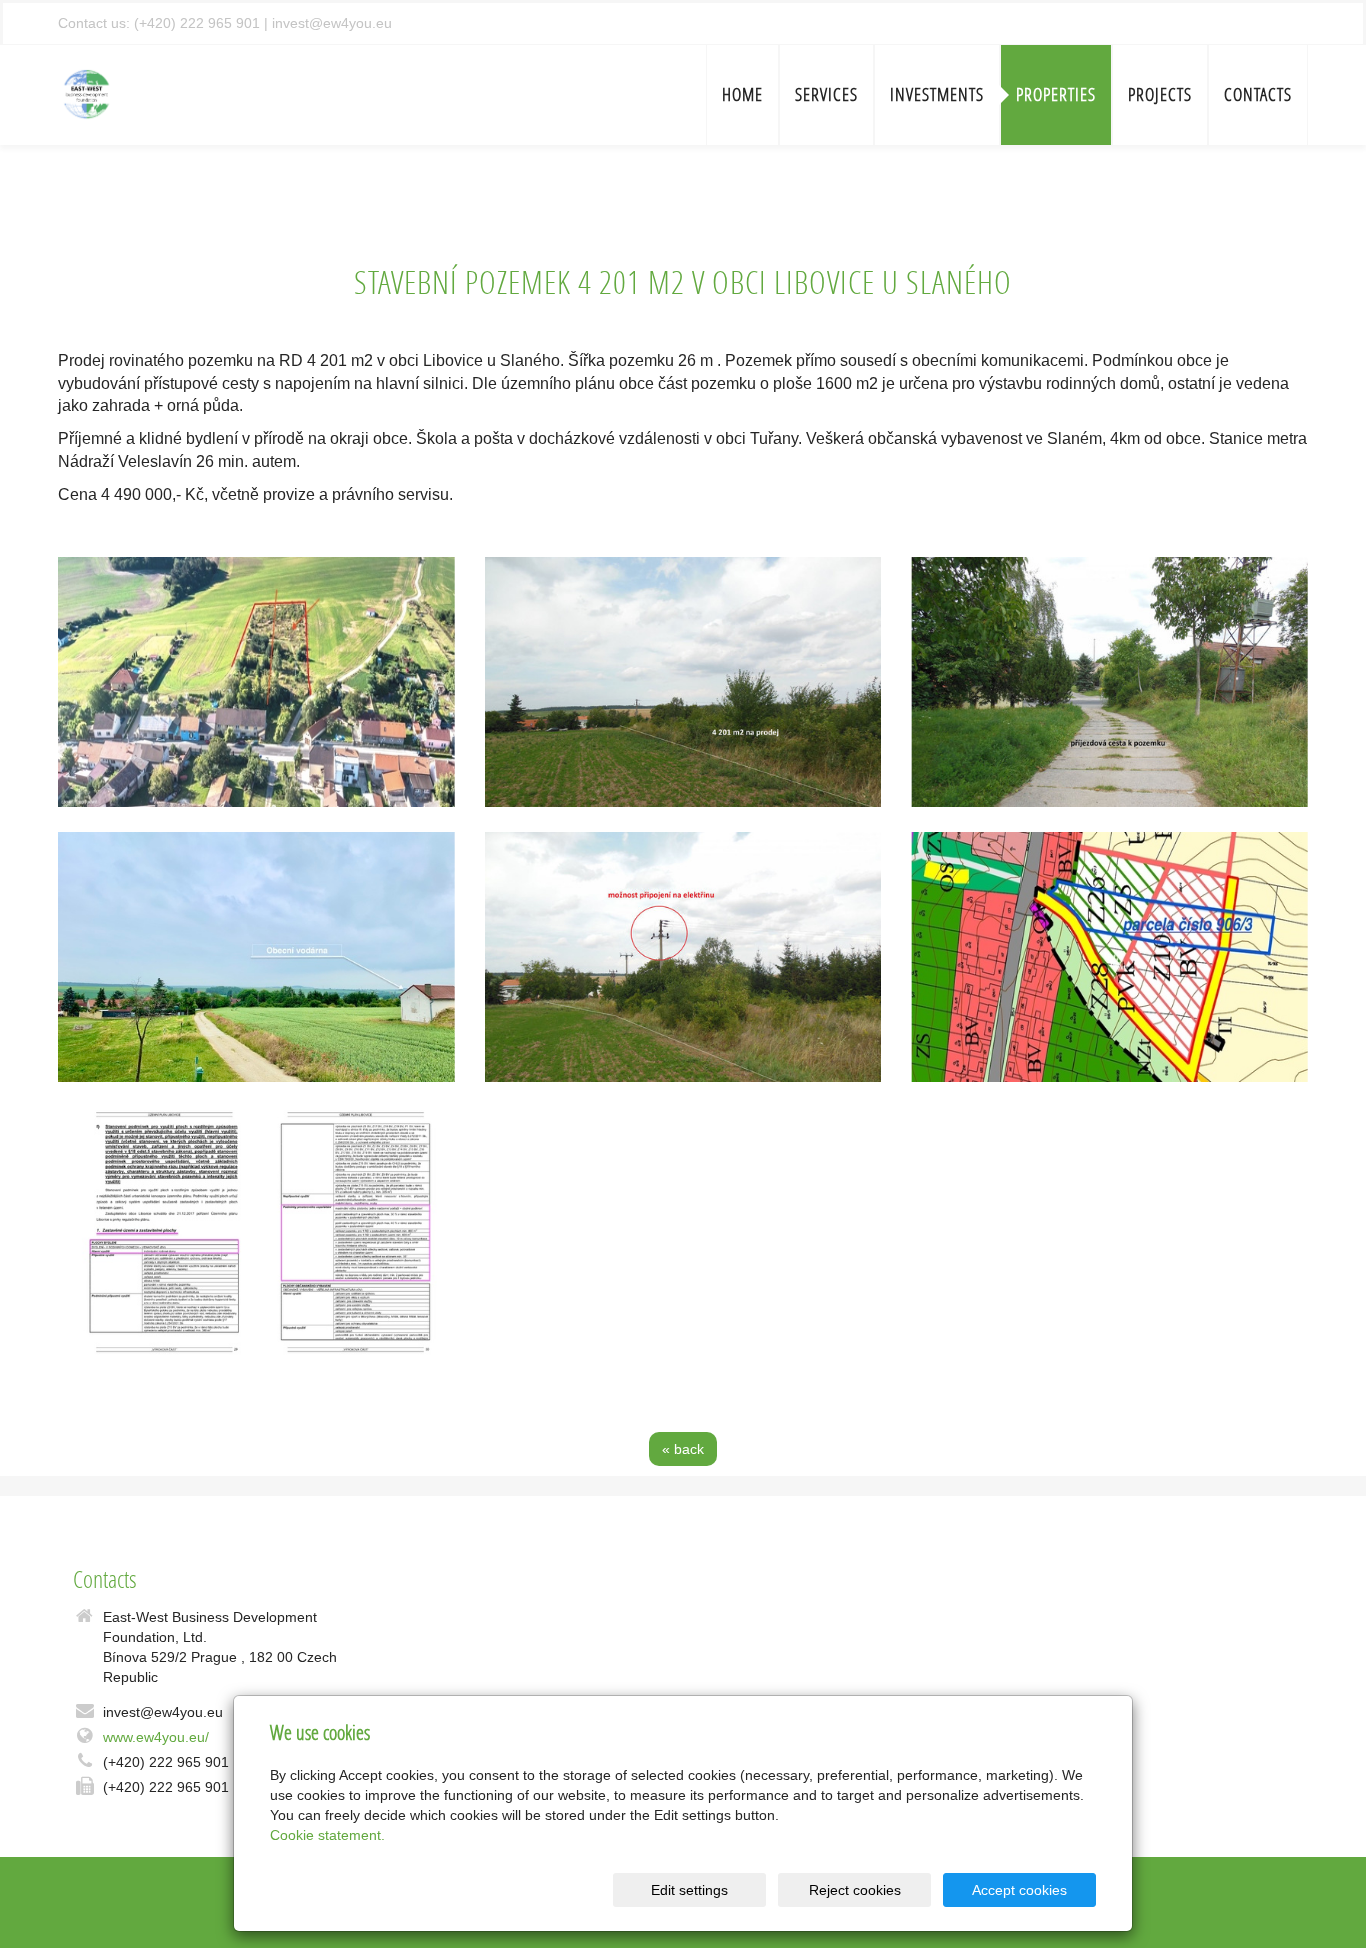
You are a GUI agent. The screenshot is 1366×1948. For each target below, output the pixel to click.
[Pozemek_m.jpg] (683, 682)
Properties (1056, 94)
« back (683, 1449)
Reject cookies (855, 1890)
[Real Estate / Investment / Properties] (88, 92)
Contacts (1258, 94)
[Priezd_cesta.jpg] (1109, 682)
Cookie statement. (327, 1835)
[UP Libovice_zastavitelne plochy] (256, 1232)
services (826, 94)
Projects (1160, 94)
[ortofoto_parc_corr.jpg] (256, 682)
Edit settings (689, 1890)
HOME (742, 94)
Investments (937, 94)
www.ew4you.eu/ (156, 1737)
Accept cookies (1019, 1890)
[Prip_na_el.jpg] (683, 957)
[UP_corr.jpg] (1109, 957)
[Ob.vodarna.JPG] (256, 957)
